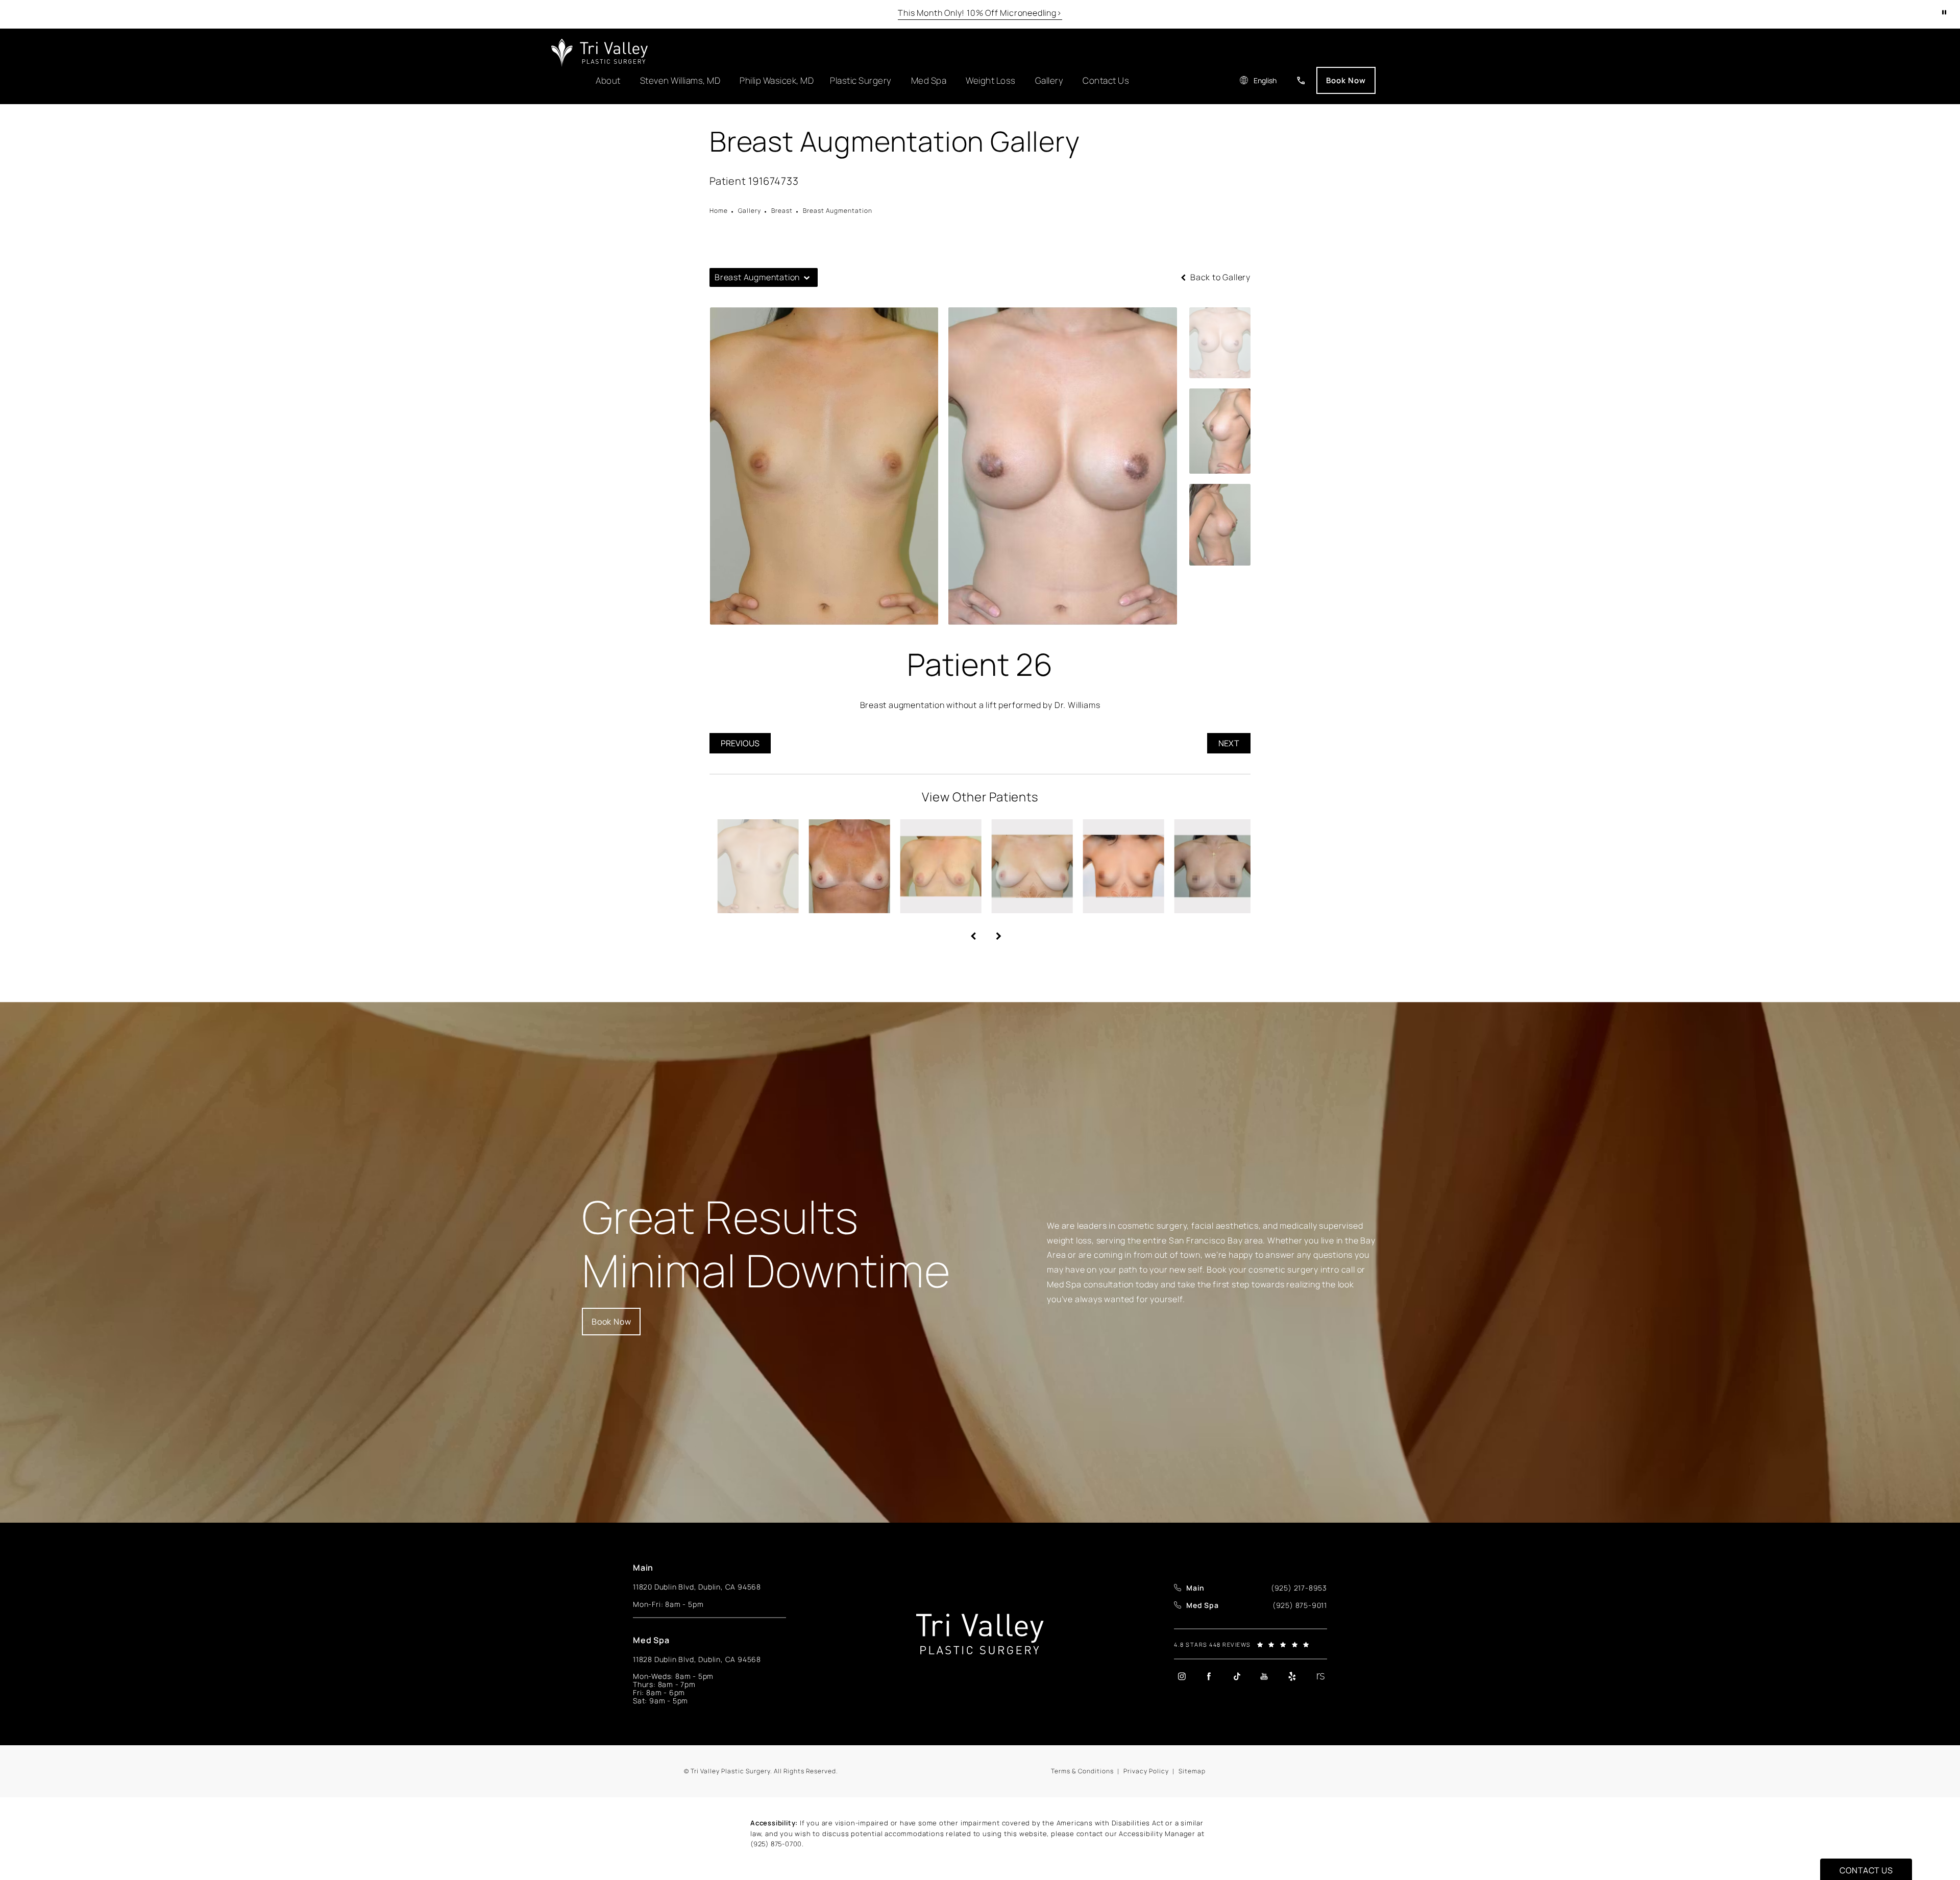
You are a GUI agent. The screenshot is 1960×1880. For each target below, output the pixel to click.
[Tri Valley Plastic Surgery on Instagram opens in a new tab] (1182, 1676)
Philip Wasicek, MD (777, 80)
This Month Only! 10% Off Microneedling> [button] (980, 13)
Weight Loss (991, 80)
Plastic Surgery (861, 80)
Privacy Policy (1146, 1771)
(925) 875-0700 (776, 1844)
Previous (740, 743)
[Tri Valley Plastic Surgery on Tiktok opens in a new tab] (1237, 1676)
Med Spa (929, 80)
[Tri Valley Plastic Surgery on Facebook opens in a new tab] (1209, 1676)
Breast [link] (782, 211)
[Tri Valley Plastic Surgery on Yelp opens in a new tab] (1292, 1676)
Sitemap (1192, 1771)
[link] (1301, 80)
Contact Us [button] (1866, 1870)
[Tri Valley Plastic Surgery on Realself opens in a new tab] (1319, 1676)
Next (1229, 743)
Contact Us (1106, 80)
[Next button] (993, 932)
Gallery (1049, 80)
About (608, 80)
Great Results (766, 1244)
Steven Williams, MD (680, 80)
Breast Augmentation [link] (838, 211)
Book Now (1346, 80)
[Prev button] (967, 932)
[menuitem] (1181, 1676)
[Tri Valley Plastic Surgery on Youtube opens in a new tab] (1264, 1676)
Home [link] (719, 211)
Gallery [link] (750, 211)
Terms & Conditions (1082, 1771)
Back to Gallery (1219, 277)
